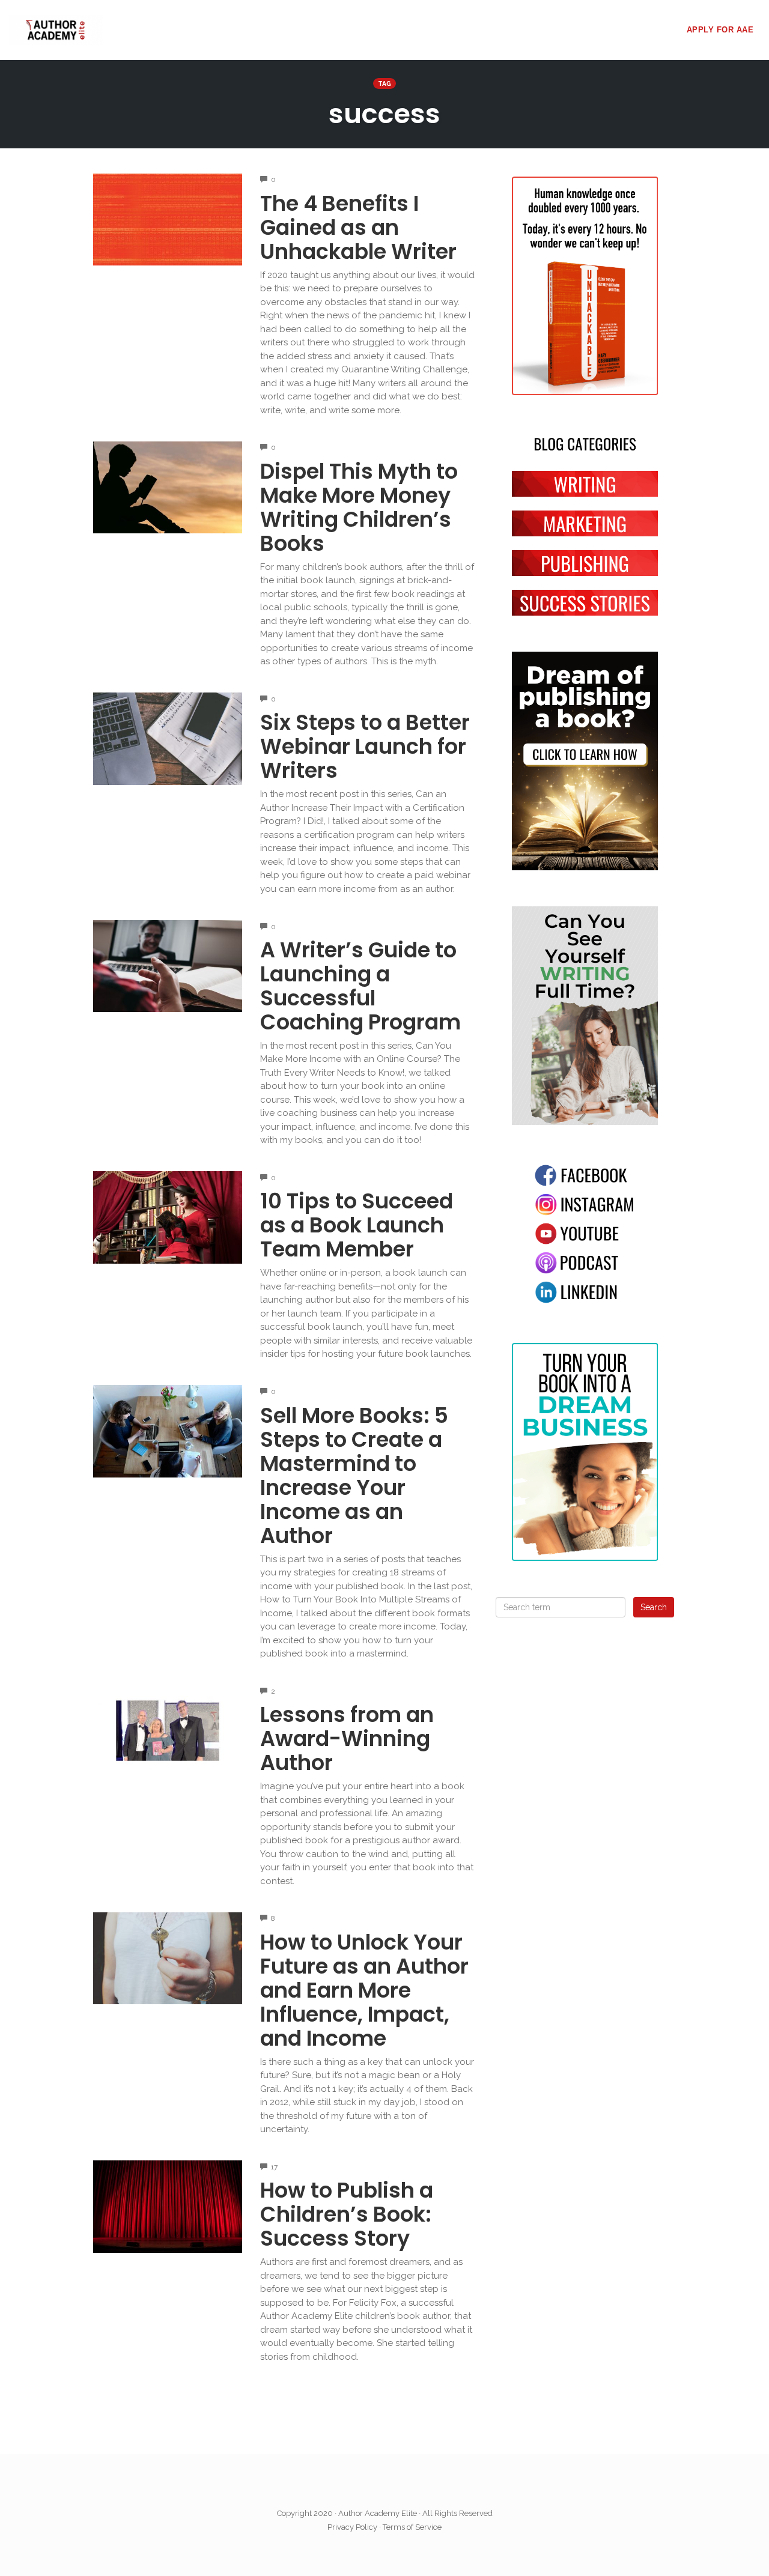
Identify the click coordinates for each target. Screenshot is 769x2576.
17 (274, 2167)
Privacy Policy (352, 2527)
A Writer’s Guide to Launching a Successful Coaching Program (360, 986)
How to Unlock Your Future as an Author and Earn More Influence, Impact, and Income (364, 1990)
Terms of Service (412, 2527)
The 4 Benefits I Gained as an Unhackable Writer (358, 227)
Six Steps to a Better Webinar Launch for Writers (365, 746)
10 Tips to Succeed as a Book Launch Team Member (357, 1225)
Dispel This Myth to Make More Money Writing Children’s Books (359, 507)
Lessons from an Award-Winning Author (347, 1738)
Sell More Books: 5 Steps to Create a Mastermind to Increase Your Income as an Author (354, 1475)
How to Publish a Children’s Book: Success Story (347, 2214)
